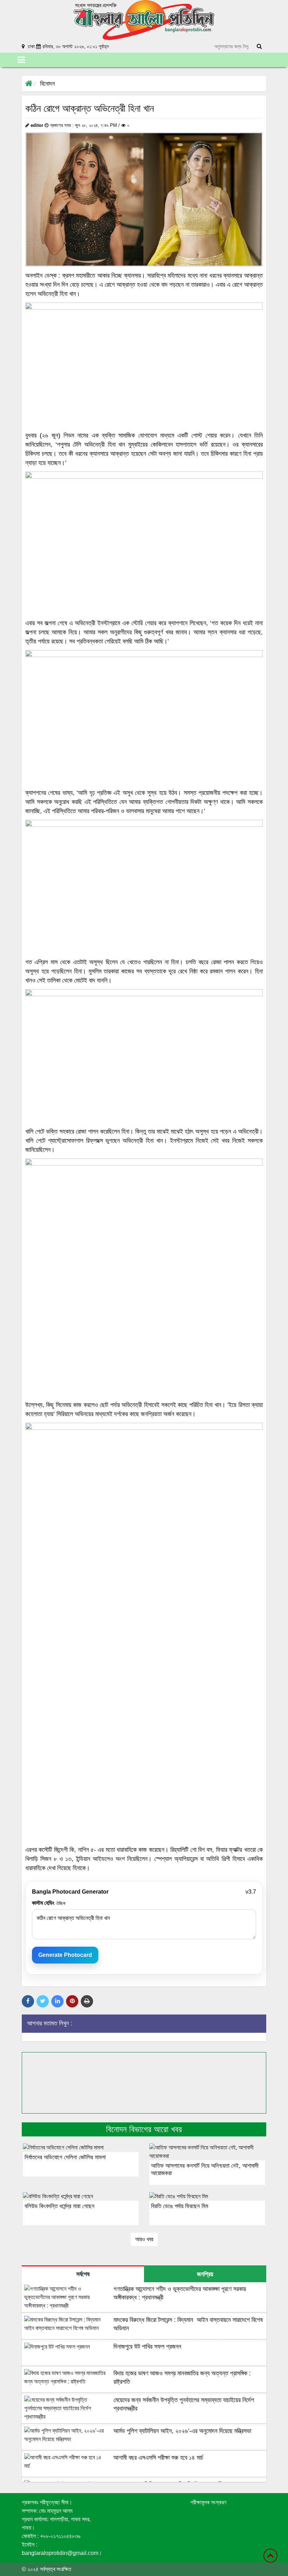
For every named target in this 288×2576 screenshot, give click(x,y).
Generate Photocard (65, 1955)
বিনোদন (47, 84)
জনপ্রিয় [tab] (205, 2274)
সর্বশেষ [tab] (83, 2274)
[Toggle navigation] (21, 60)
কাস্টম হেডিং (49, 1903)
